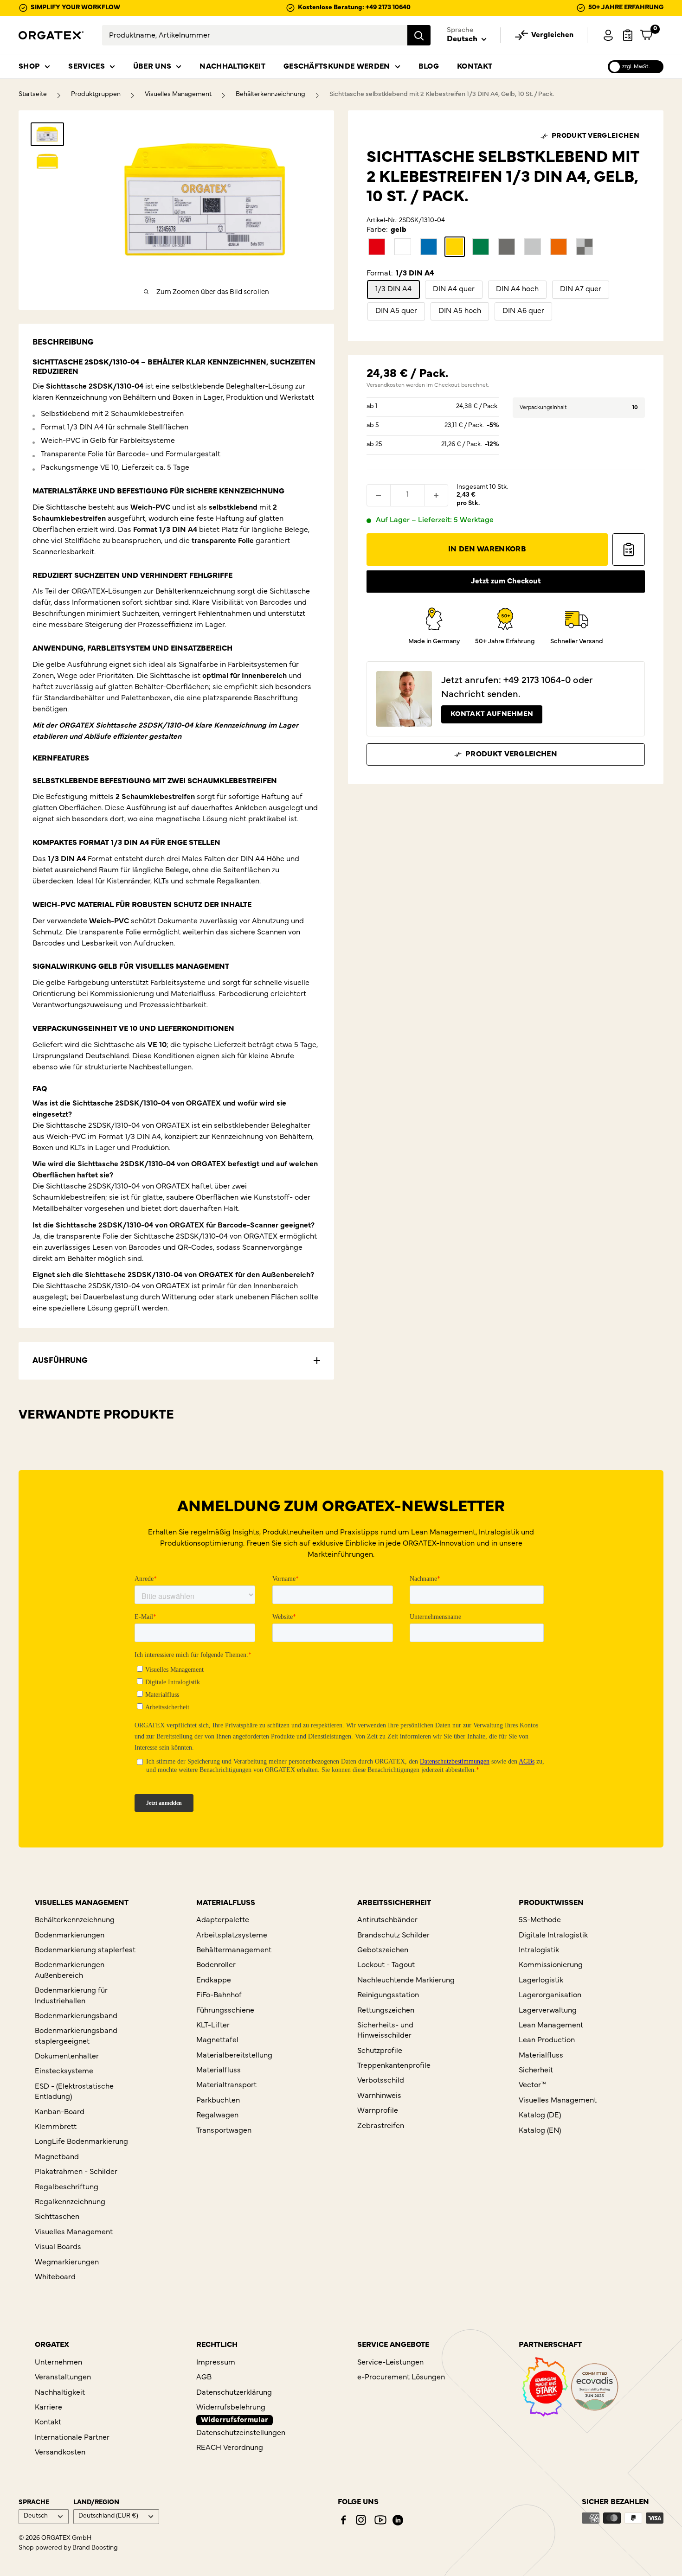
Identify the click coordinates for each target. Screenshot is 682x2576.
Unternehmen (58, 2363)
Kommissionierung (551, 1965)
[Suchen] (419, 35)
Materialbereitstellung (234, 2056)
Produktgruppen (96, 94)
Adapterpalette (223, 1920)
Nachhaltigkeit (60, 2393)
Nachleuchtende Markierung (406, 1981)
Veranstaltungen (63, 2378)
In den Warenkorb (487, 550)
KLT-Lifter (213, 2026)
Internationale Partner (72, 2438)
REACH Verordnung (230, 2448)
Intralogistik (539, 1950)
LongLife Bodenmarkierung (81, 2142)
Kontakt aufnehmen (492, 714)
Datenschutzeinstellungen (241, 2433)
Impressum (216, 2363)
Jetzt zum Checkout (506, 582)
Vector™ (532, 2085)
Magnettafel (217, 2040)
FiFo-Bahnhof (219, 1995)
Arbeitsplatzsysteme (232, 1936)
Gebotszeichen (383, 1950)
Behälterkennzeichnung (270, 94)
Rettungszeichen (386, 2011)
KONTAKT (475, 67)
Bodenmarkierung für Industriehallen (71, 1996)
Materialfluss (219, 2071)
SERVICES (87, 67)
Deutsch (36, 2516)
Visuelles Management (178, 94)
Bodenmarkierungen (70, 1936)
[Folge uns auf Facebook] (343, 2520)
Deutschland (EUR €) (108, 2516)
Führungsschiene (225, 2011)
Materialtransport (226, 2085)
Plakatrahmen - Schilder (76, 2172)
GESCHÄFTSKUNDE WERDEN (337, 67)
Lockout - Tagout (386, 1965)
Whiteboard (55, 2277)
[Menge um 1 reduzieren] (379, 495)
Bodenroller (216, 1965)
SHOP (29, 67)
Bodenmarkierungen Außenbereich (70, 1970)
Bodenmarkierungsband (76, 2016)
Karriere (48, 2408)
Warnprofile (378, 2111)
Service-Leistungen (390, 2363)
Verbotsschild (381, 2081)
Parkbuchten (218, 2101)
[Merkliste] (628, 35)
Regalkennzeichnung (70, 2202)
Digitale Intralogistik (553, 1936)
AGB (204, 2378)
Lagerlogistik (541, 1981)
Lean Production (547, 2040)
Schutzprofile (380, 2051)
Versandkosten (386, 385)
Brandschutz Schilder (393, 1936)
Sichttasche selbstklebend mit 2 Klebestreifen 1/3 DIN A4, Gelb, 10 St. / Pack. (442, 94)
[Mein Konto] (608, 35)
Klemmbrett (56, 2127)
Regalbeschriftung (67, 2187)
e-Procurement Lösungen (401, 2378)
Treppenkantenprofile (394, 2066)
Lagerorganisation (550, 1995)
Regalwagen (217, 2116)
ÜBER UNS (152, 67)
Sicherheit (536, 2071)
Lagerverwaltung (548, 2011)
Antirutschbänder (387, 1920)
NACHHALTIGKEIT (232, 67)
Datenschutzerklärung (234, 2393)
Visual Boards (58, 2247)
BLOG (429, 67)
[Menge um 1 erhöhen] (436, 495)
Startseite (33, 94)
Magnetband (57, 2157)
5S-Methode (540, 1920)
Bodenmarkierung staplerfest (85, 1950)
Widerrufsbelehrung (231, 2408)
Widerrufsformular (235, 2420)
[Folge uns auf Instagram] (361, 2520)
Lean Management (551, 2026)
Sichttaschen (57, 2217)
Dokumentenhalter (67, 2057)
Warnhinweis (379, 2096)
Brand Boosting (95, 2548)
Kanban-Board (60, 2112)
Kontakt (48, 2423)
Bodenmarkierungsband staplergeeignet (76, 2036)
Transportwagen (224, 2131)
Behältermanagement (234, 1950)
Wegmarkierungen (67, 2263)
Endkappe (214, 1981)
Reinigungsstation (388, 1995)
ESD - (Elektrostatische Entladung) (74, 2092)
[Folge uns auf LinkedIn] (398, 2520)
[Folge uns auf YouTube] (380, 2520)
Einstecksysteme (64, 2071)
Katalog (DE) (540, 2116)
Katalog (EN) (540, 2131)
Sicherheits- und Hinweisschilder (385, 2031)
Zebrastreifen (381, 2126)
